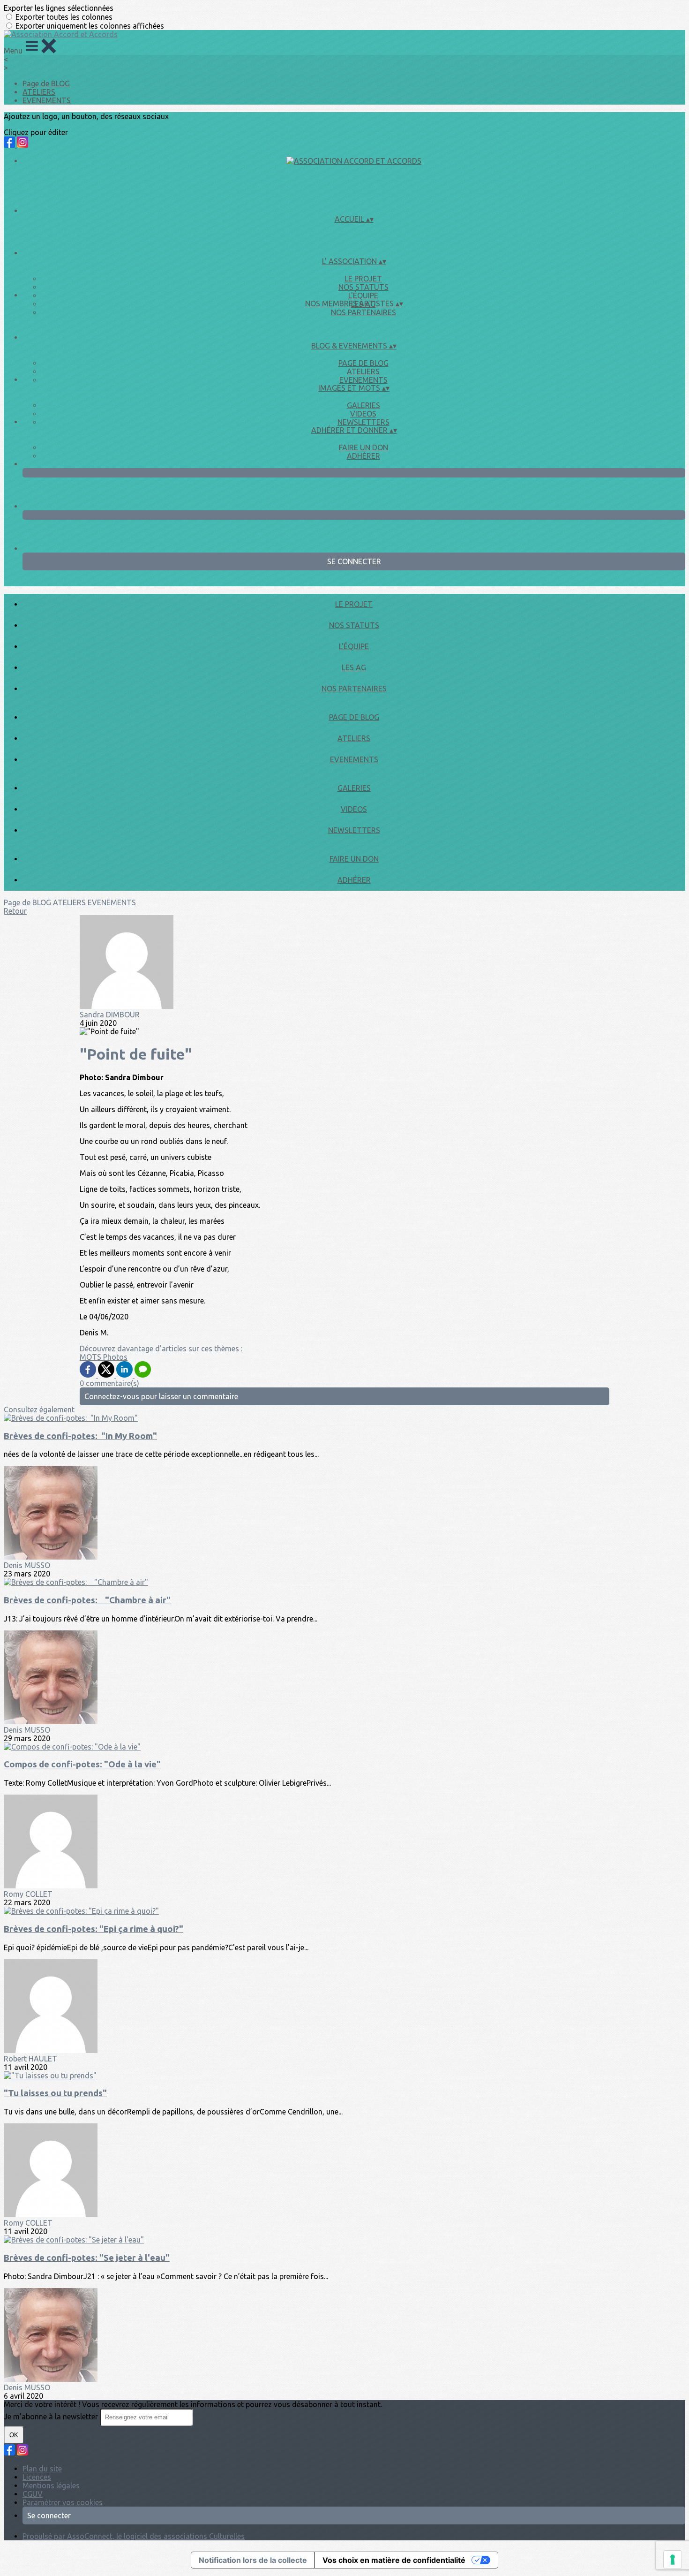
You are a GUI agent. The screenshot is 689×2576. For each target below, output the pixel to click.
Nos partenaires (363, 312)
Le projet (363, 279)
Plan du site (42, 2469)
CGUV (33, 2494)
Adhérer (363, 456)
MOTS (91, 1357)
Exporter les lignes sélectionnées (59, 8)
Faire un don (363, 447)
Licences (37, 2477)
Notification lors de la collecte (253, 2560)
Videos (363, 414)
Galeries (363, 405)
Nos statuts (363, 287)
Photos (115, 1357)
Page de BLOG (46, 83)
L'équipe (363, 295)
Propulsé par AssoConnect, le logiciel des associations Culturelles (134, 2536)
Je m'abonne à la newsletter (52, 2417)
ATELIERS (39, 92)
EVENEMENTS (47, 100)
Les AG (354, 667)
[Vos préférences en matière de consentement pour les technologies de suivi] (673, 2560)
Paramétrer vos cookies (63, 2502)
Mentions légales (51, 2485)
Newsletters (363, 422)
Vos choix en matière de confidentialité (394, 2560)
